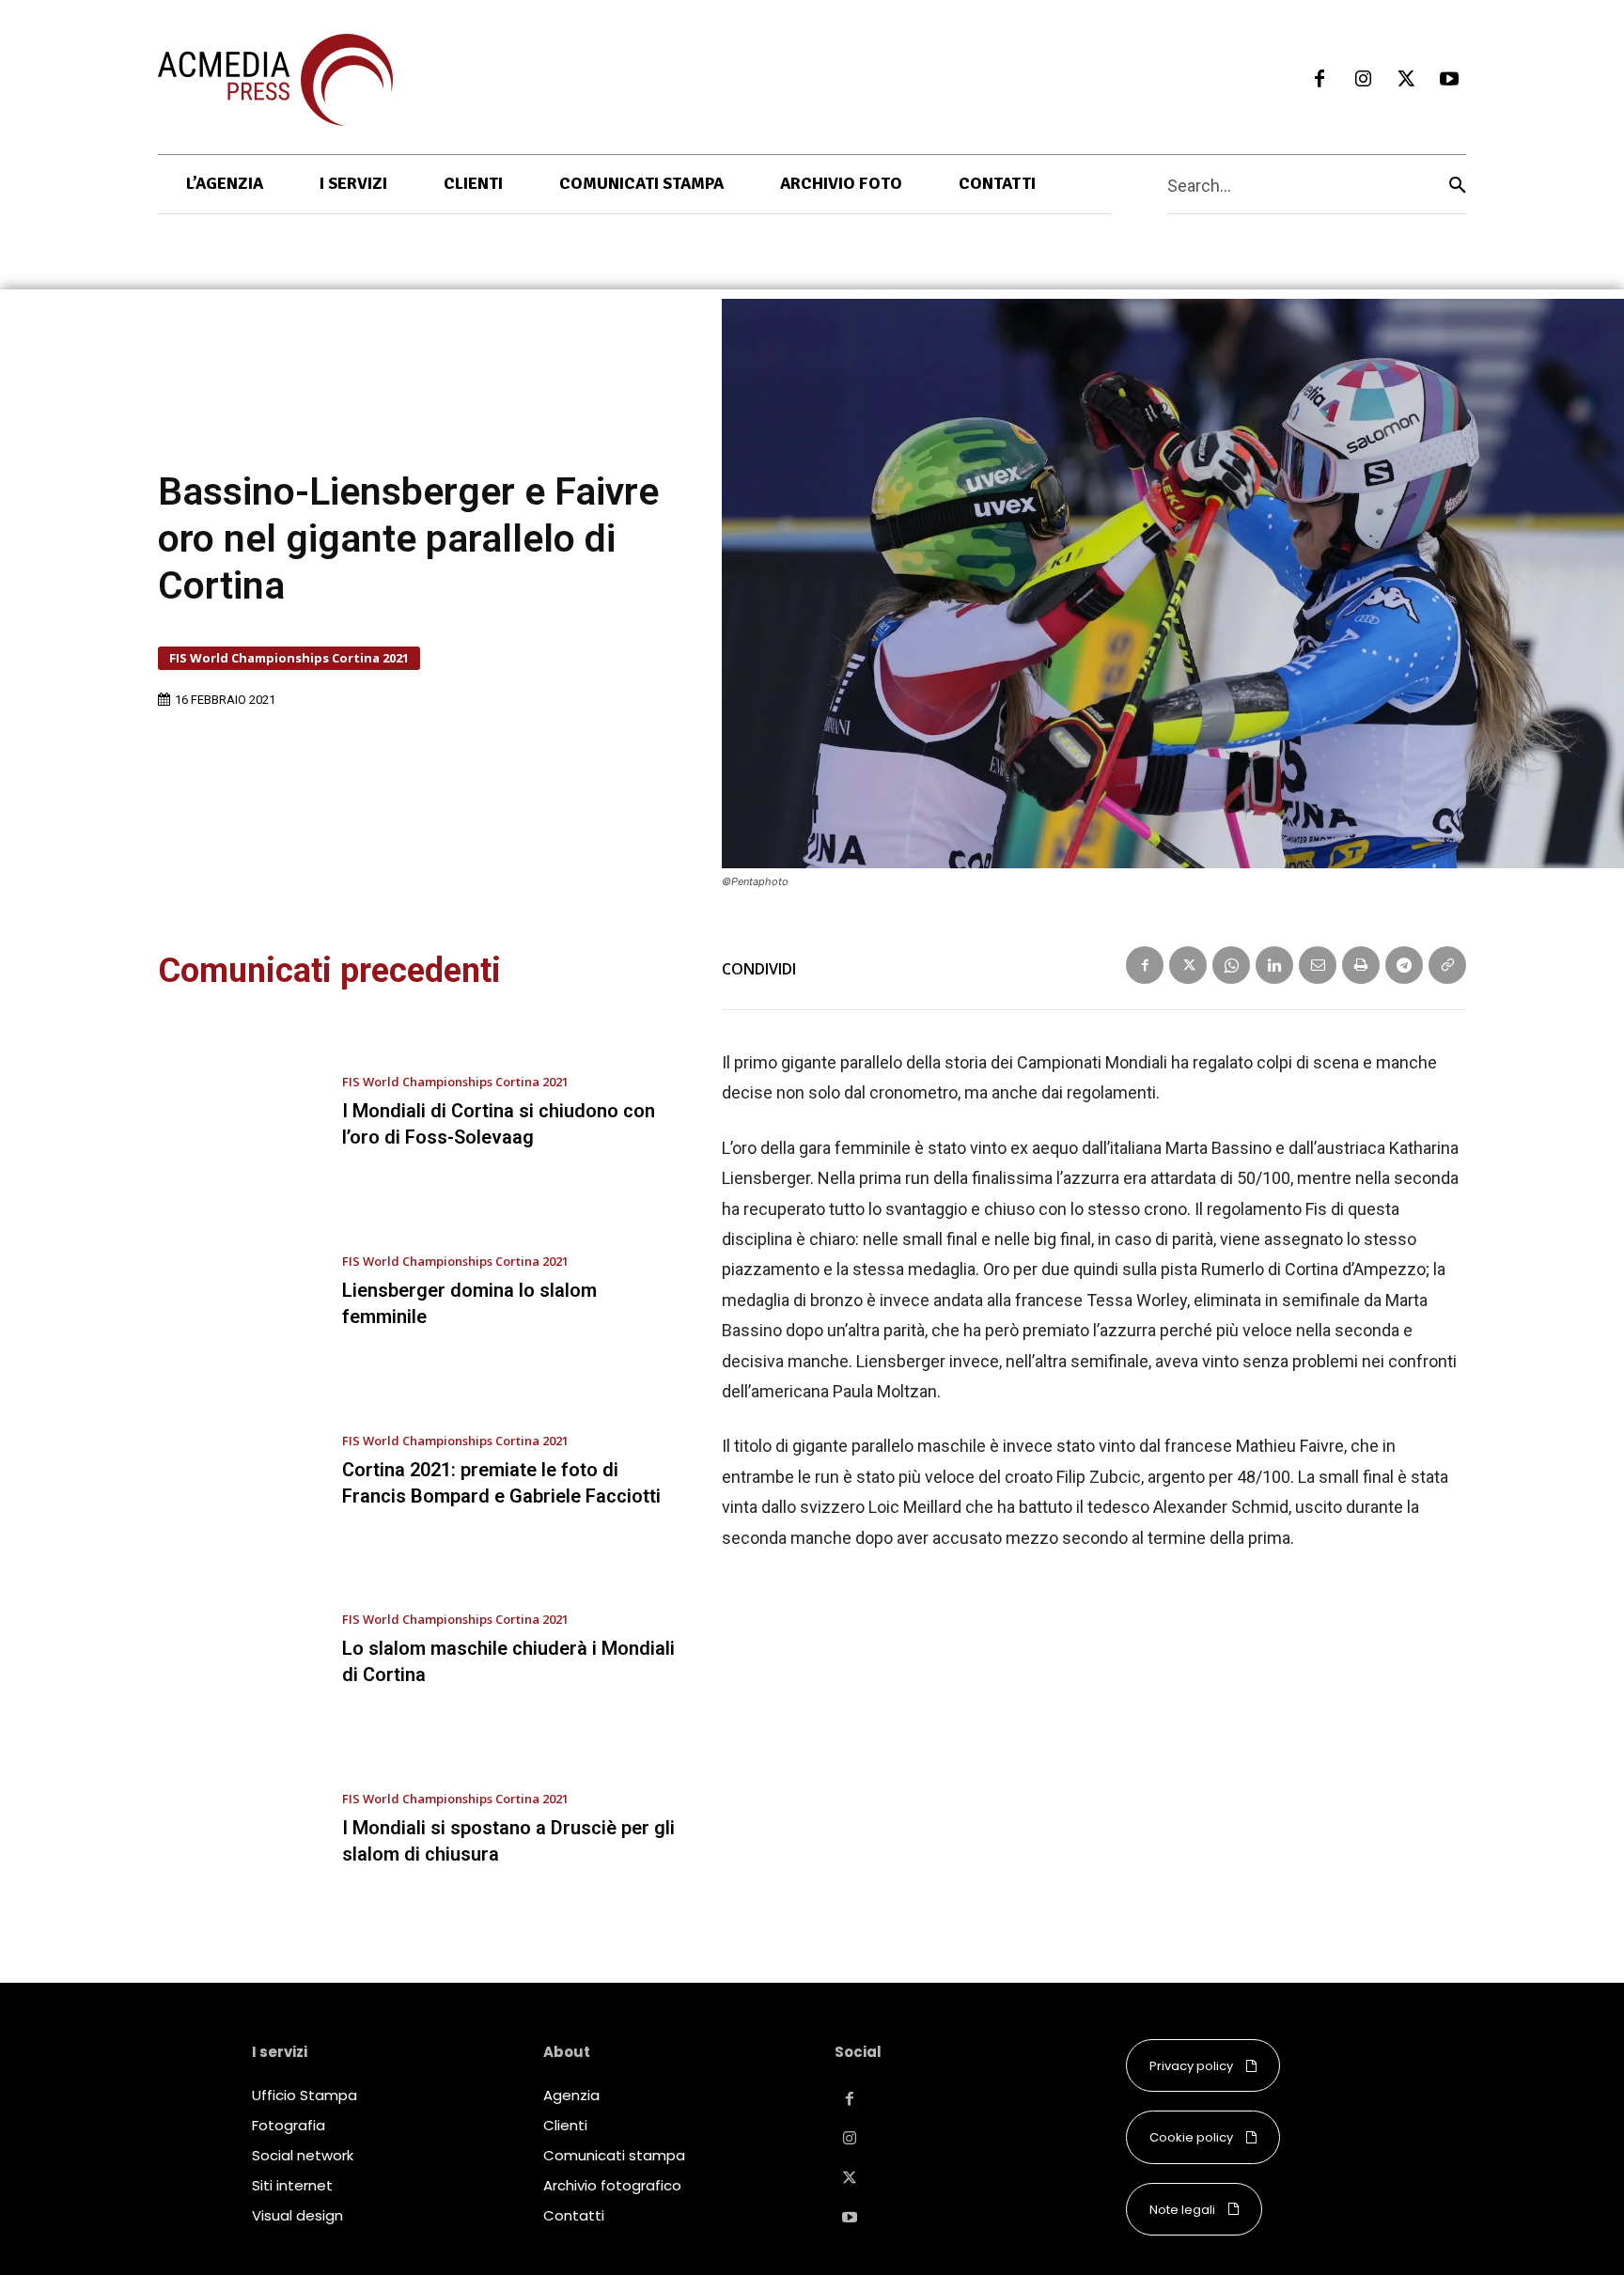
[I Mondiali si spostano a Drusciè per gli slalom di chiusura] (236, 1830)
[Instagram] (1363, 80)
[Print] (1361, 965)
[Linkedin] (1274, 965)
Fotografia (289, 2125)
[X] (1406, 80)
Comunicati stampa (614, 2155)
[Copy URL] (1447, 965)
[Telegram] (1404, 965)
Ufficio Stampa (304, 2095)
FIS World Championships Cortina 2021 (289, 658)
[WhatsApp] (1231, 965)
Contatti (574, 2215)
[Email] (1318, 965)
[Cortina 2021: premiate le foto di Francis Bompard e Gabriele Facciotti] (236, 1472)
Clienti (565, 2125)
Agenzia (571, 2095)
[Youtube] (1449, 80)
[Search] (1458, 185)
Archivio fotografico (612, 2185)
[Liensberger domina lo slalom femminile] (236, 1293)
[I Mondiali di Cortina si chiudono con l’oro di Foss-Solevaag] (236, 1114)
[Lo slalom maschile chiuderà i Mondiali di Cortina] (236, 1651)
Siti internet (292, 2185)
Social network (303, 2155)
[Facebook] (1319, 80)
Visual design (297, 2215)
